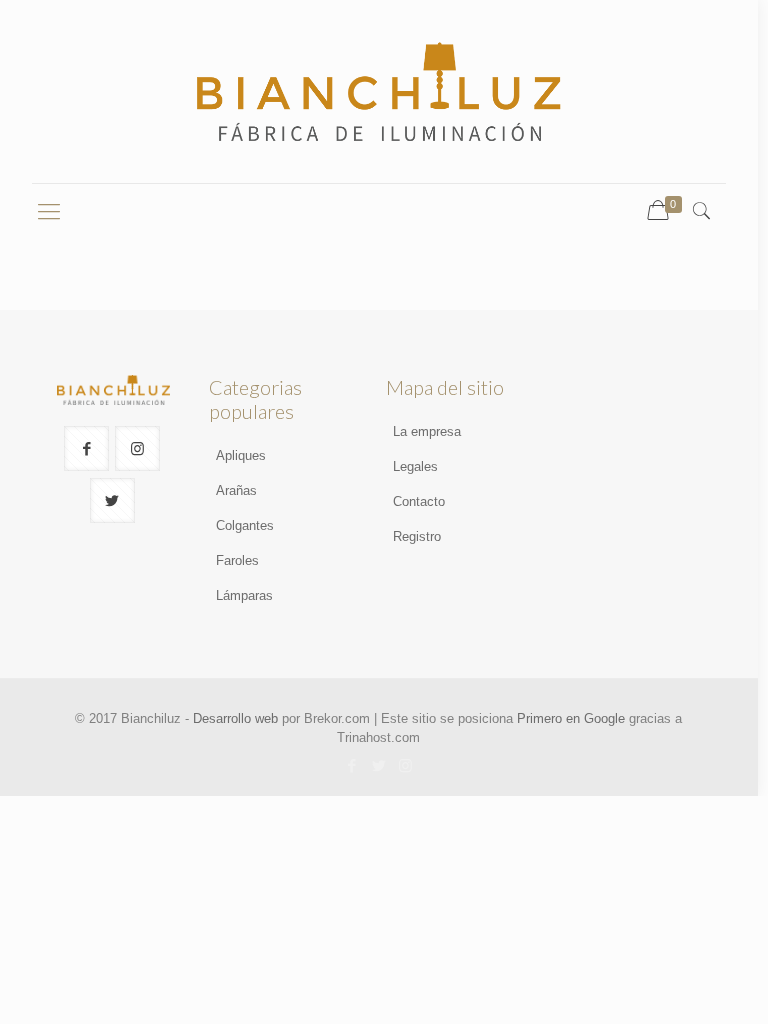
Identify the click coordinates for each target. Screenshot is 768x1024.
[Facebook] (351, 765)
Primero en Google (571, 718)
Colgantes (245, 525)
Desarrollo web (235, 718)
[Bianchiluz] (378, 91)
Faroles (237, 560)
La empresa (427, 431)
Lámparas (244, 595)
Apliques (241, 455)
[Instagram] (405, 765)
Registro (417, 536)
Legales (415, 466)
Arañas (236, 490)
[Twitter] (378, 765)
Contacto (419, 501)
